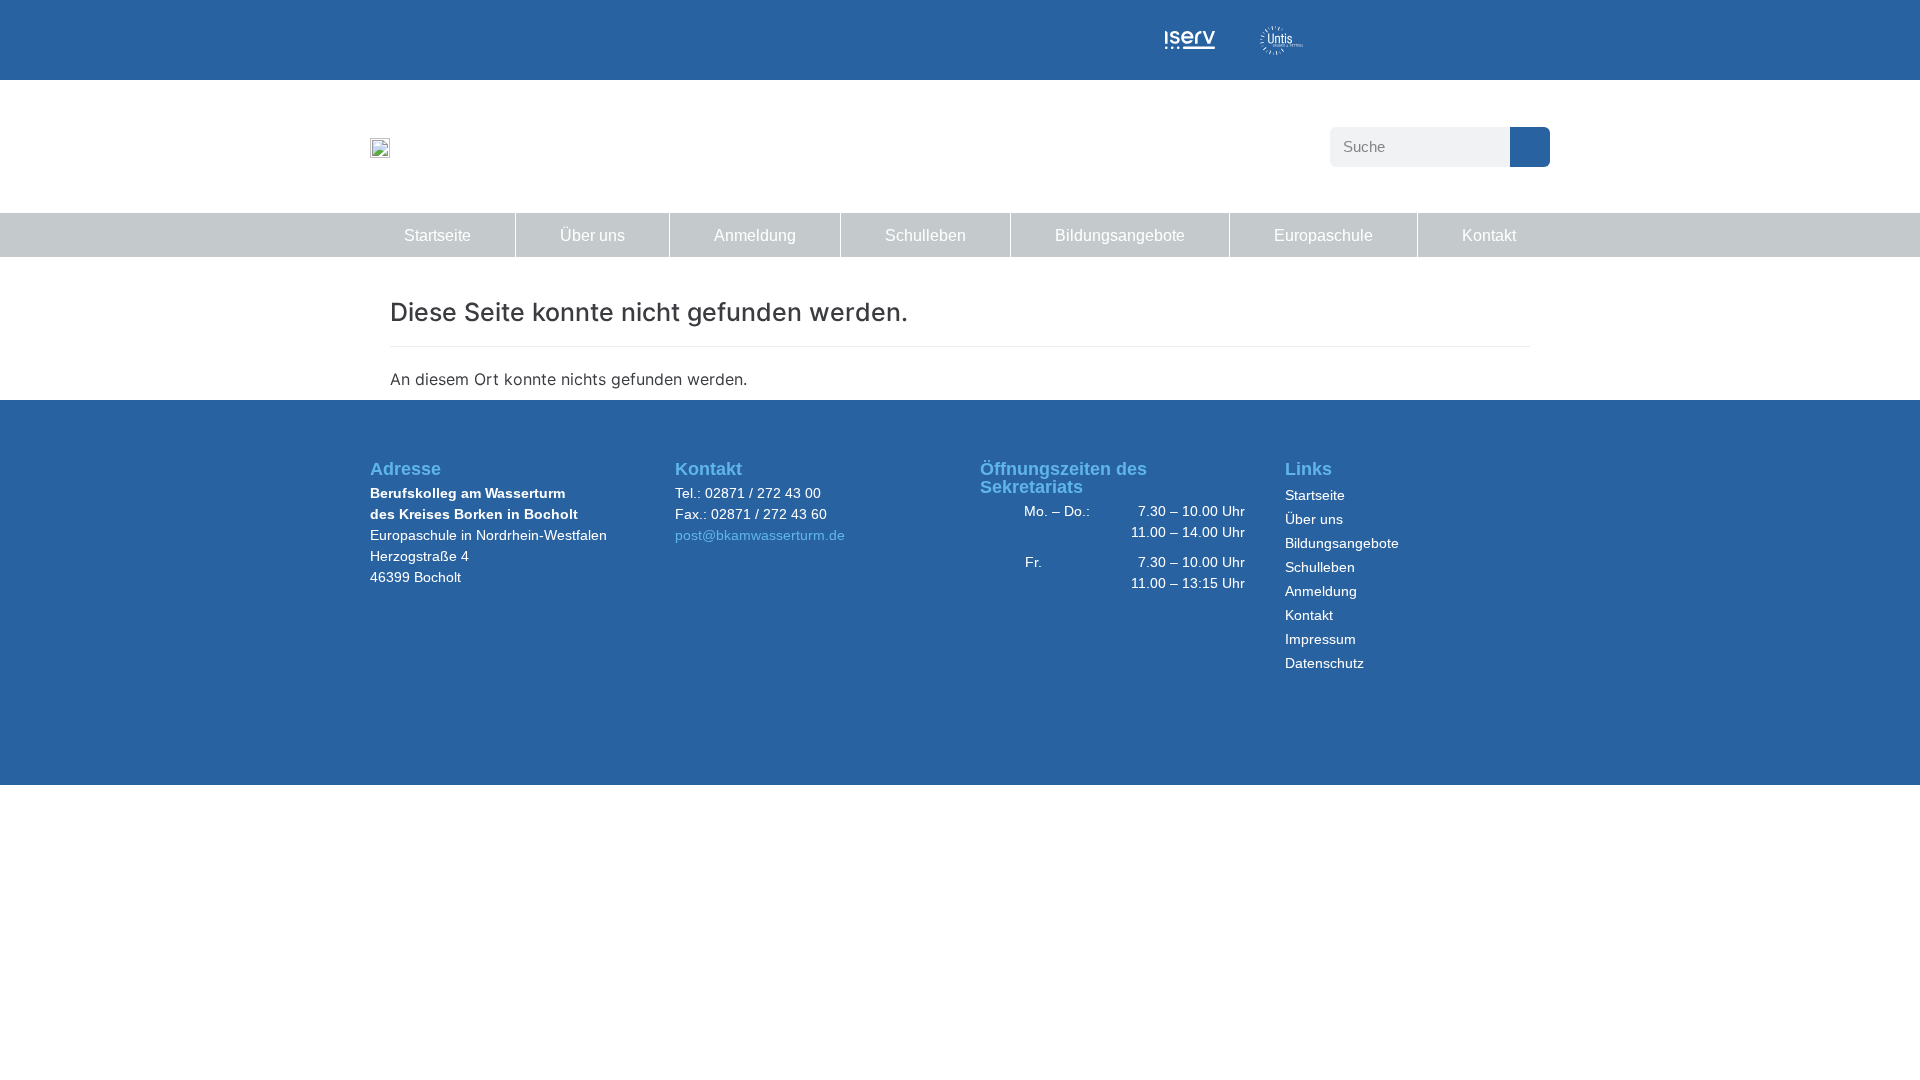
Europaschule (1323, 235)
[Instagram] (1357, 39)
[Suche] (1530, 147)
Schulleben (925, 235)
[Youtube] (1482, 39)
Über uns (592, 235)
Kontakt (1489, 235)
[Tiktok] (1420, 39)
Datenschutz (1324, 663)
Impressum (1320, 639)
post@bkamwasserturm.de (760, 535)
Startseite (437, 235)
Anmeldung (755, 235)
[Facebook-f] (1545, 39)
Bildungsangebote (1120, 235)
